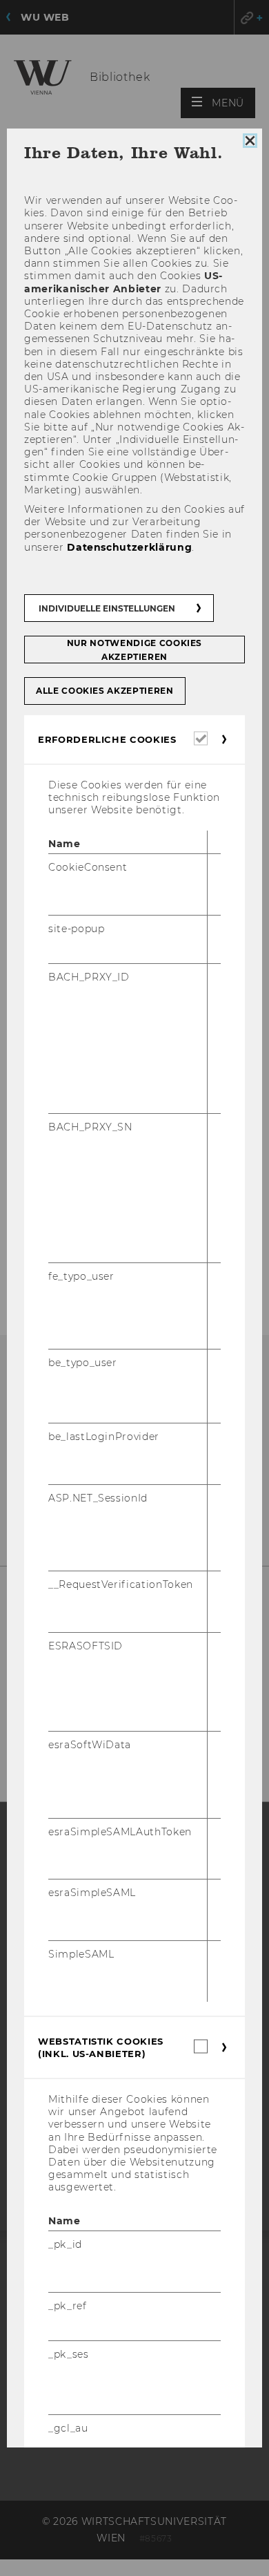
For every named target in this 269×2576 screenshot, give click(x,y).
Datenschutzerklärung (129, 547)
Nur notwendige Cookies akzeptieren (134, 650)
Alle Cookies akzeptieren (105, 691)
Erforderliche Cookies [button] (107, 739)
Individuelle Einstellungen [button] (107, 608)
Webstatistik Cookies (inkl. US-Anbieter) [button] (101, 2047)
